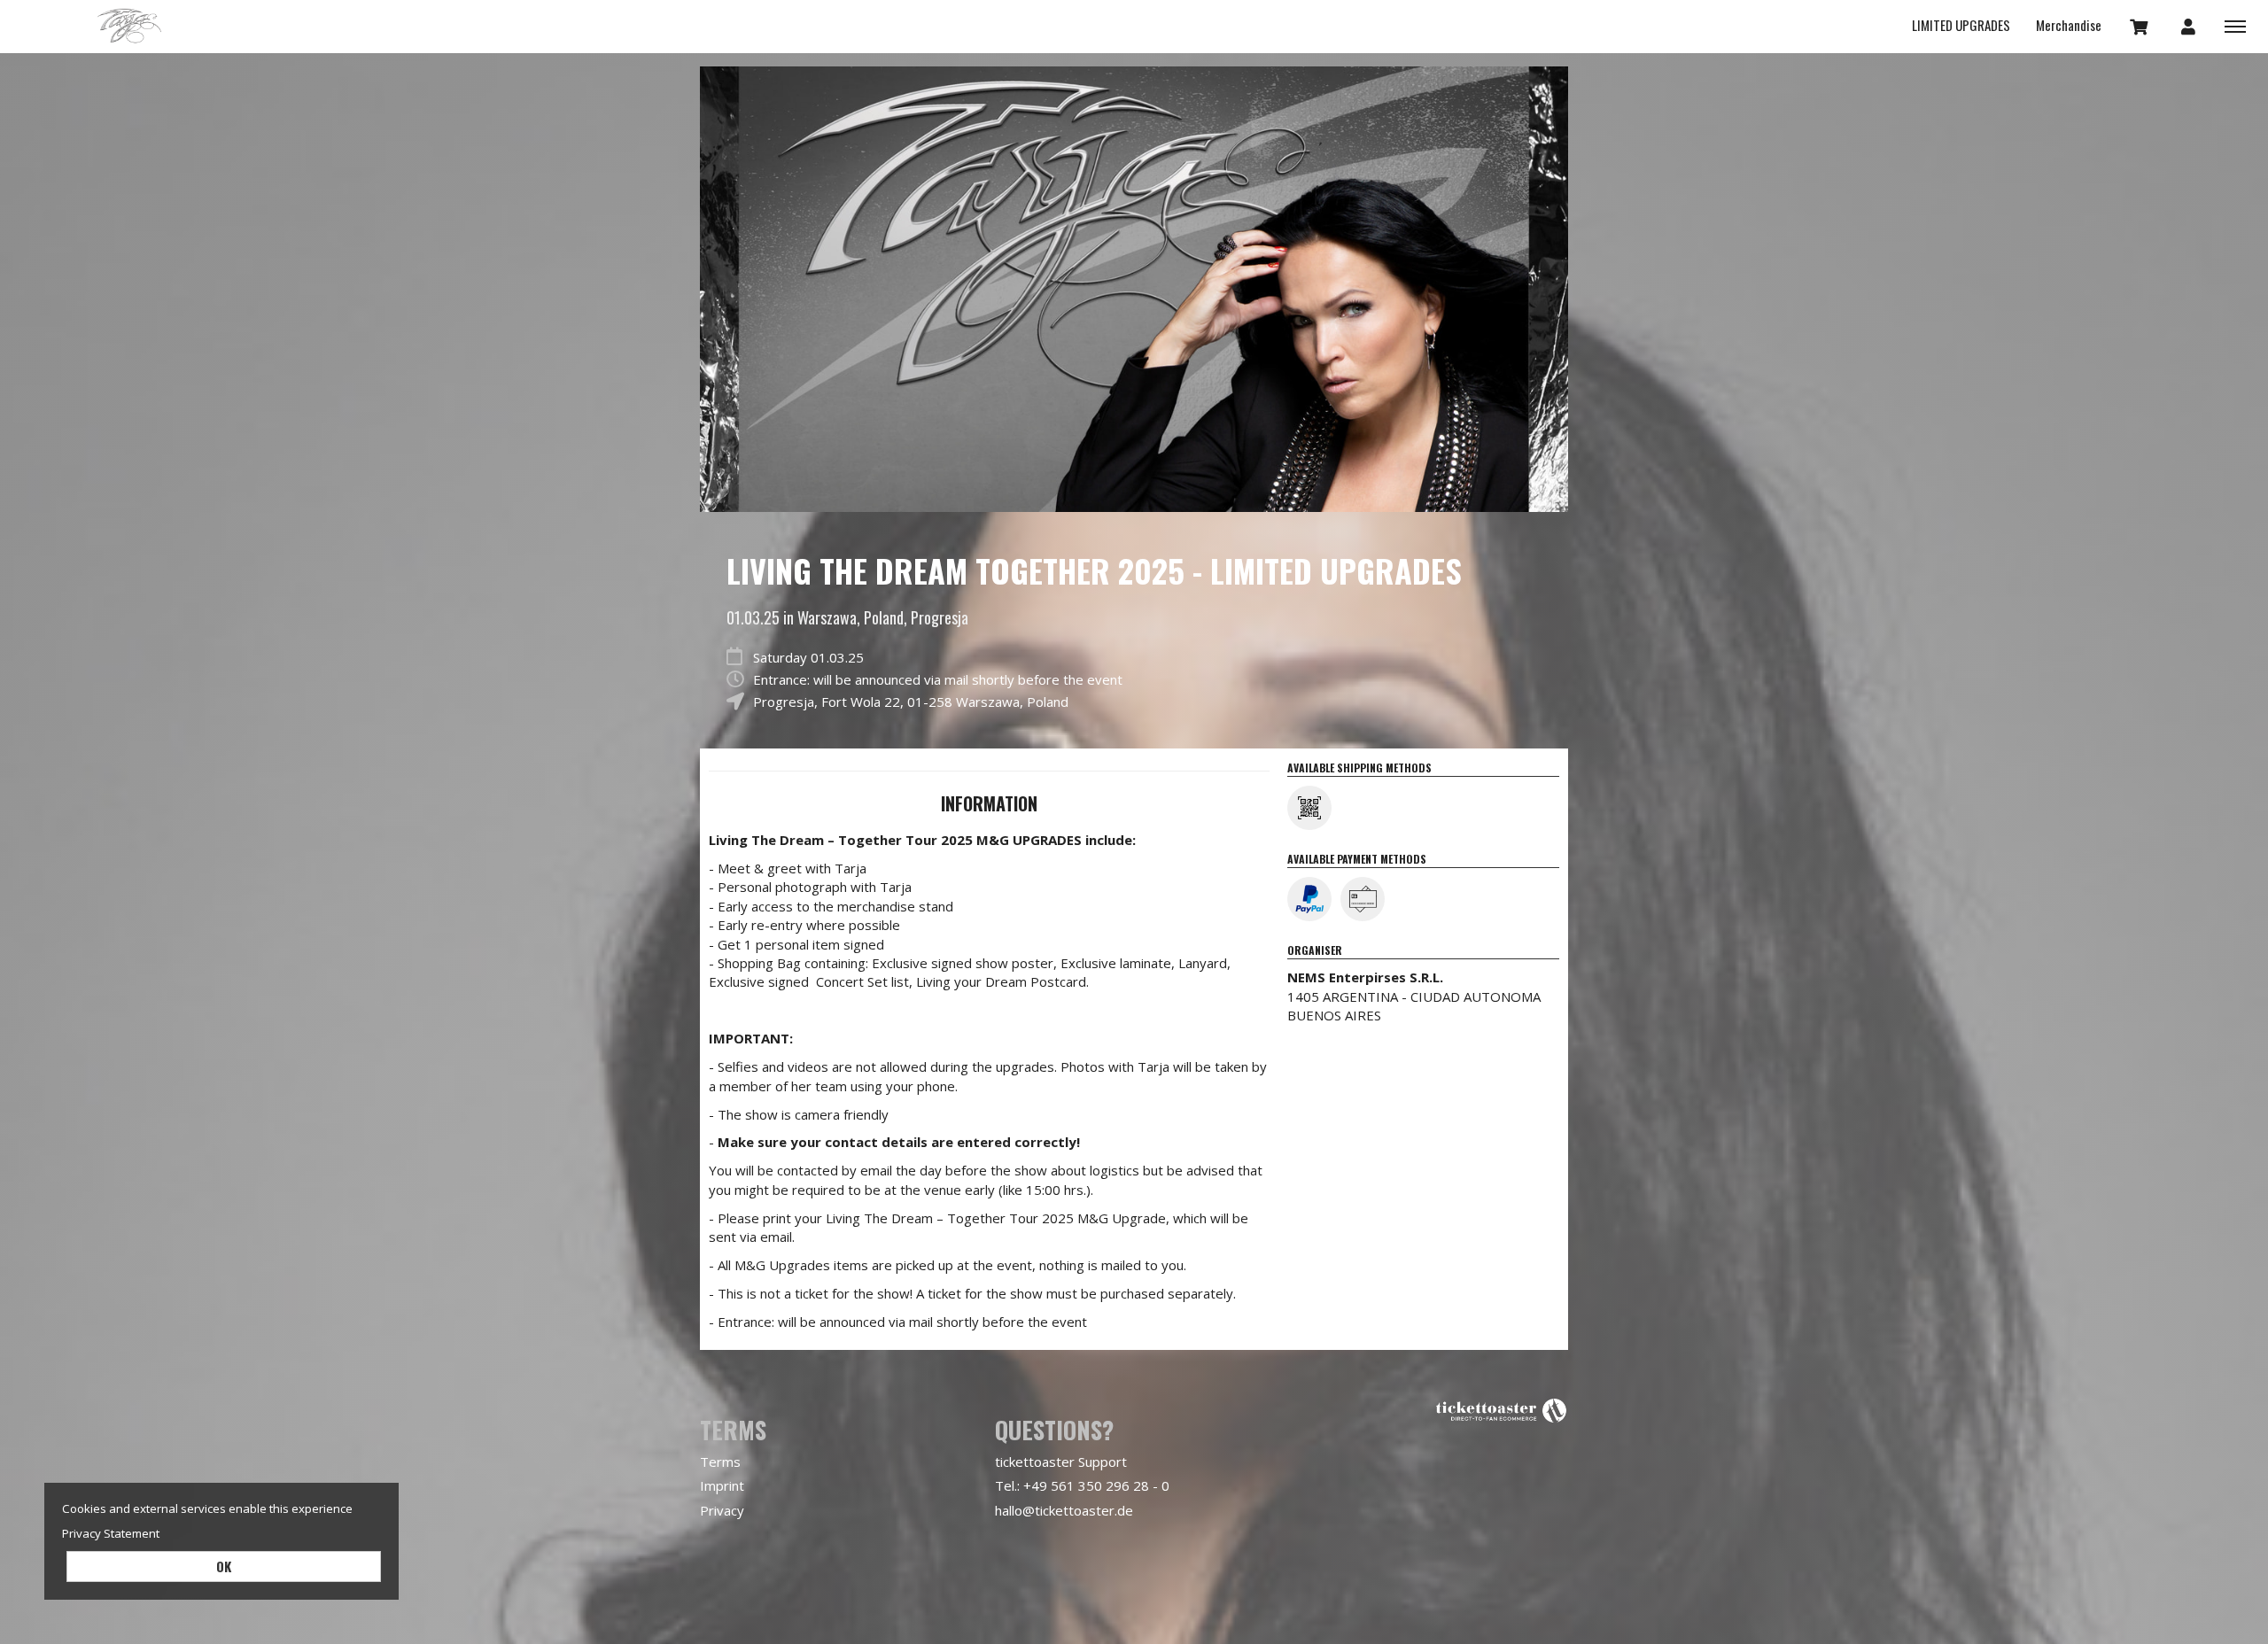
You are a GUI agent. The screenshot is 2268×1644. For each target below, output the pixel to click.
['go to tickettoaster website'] (1502, 1409)
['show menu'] (2235, 26)
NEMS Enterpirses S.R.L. (1365, 977)
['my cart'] (2140, 26)
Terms (720, 1462)
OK (224, 1566)
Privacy (722, 1510)
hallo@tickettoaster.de (1064, 1510)
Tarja (128, 27)
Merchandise (2069, 25)
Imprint (722, 1485)
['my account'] (2188, 26)
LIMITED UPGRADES (1961, 25)
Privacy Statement (111, 1533)
